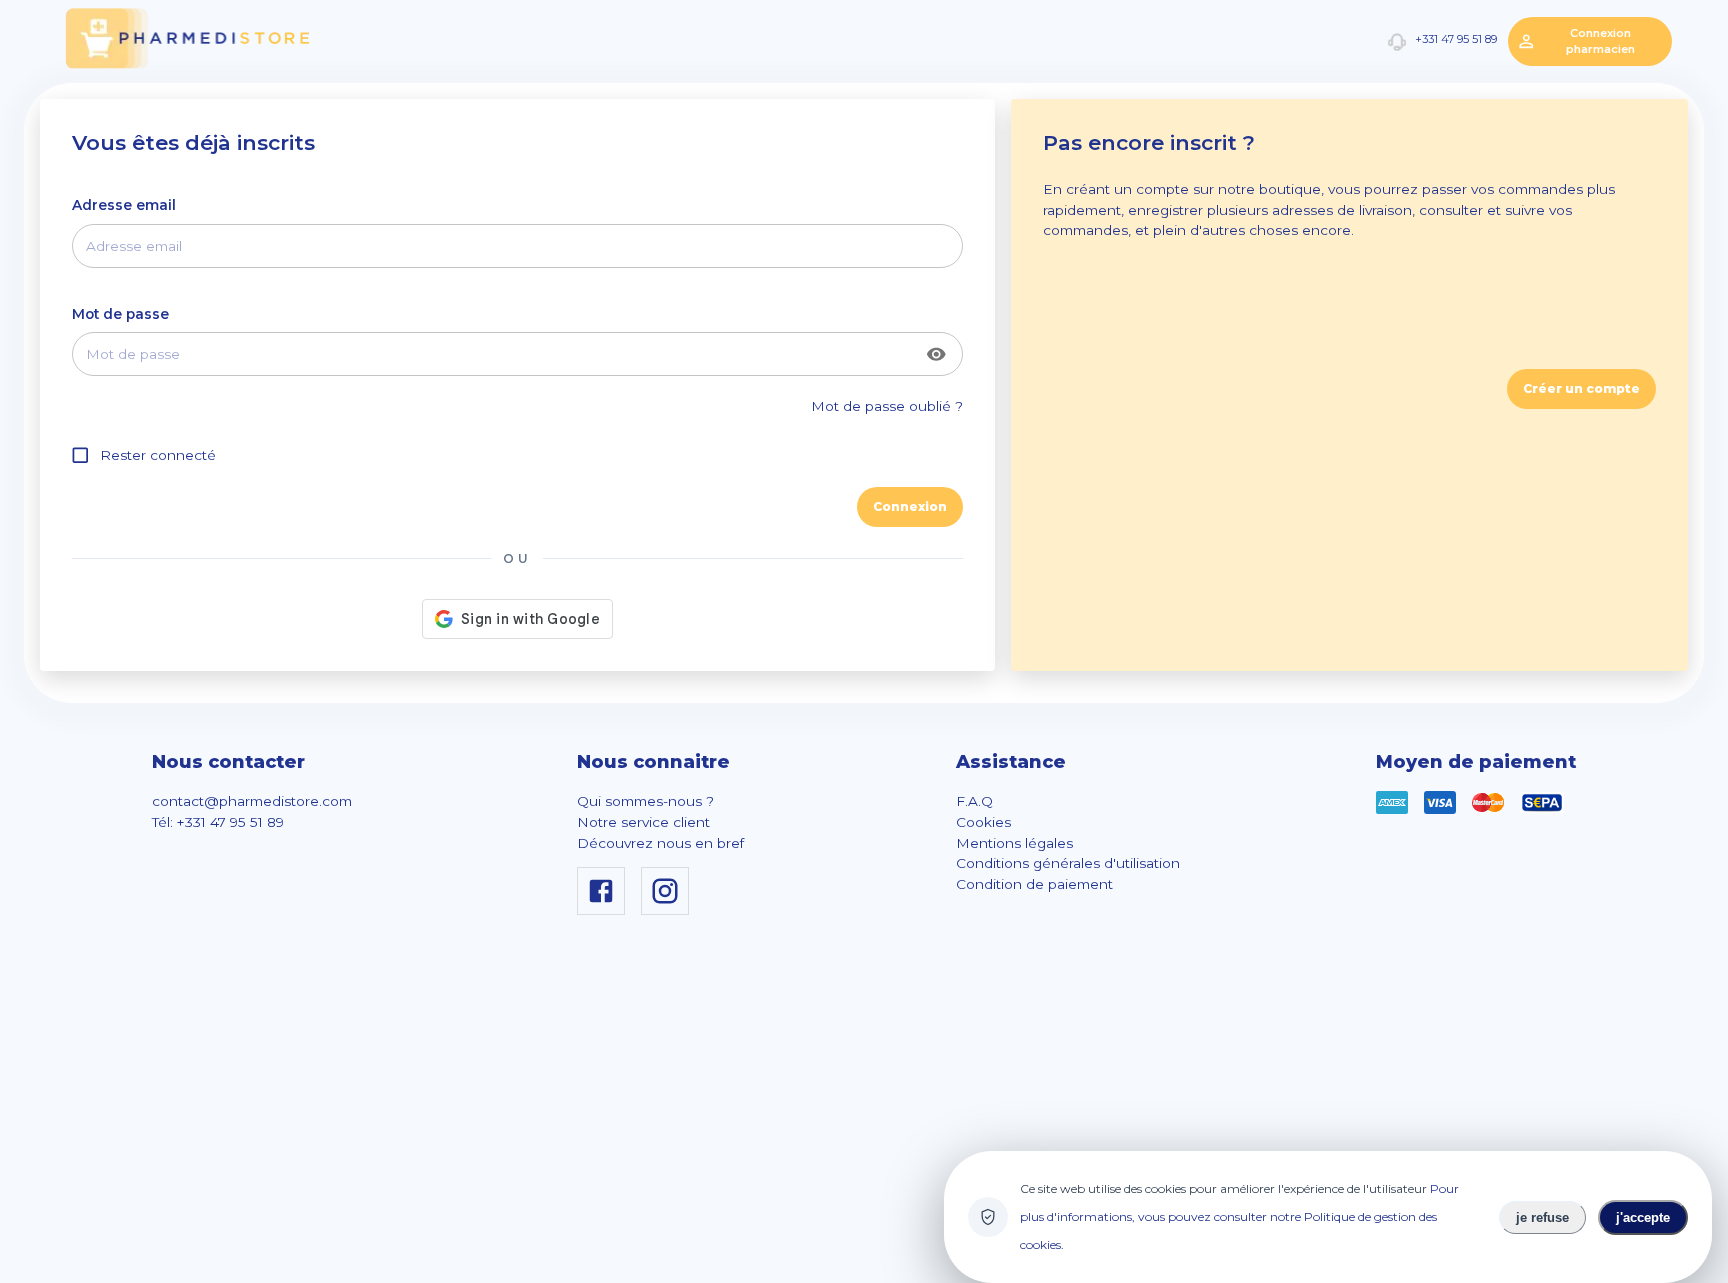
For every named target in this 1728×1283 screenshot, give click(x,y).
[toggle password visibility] (936, 354)
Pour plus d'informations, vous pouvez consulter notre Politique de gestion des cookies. (1239, 1216)
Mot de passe (120, 314)
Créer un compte (1581, 388)
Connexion (910, 506)
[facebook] (605, 910)
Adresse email (124, 205)
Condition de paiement (1034, 884)
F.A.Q (974, 801)
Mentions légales (1014, 843)
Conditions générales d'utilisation (1068, 863)
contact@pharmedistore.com (252, 801)
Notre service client (643, 822)
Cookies (983, 822)
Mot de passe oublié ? (887, 406)
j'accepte (1643, 1217)
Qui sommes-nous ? (645, 801)
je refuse (1542, 1217)
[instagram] (669, 910)
